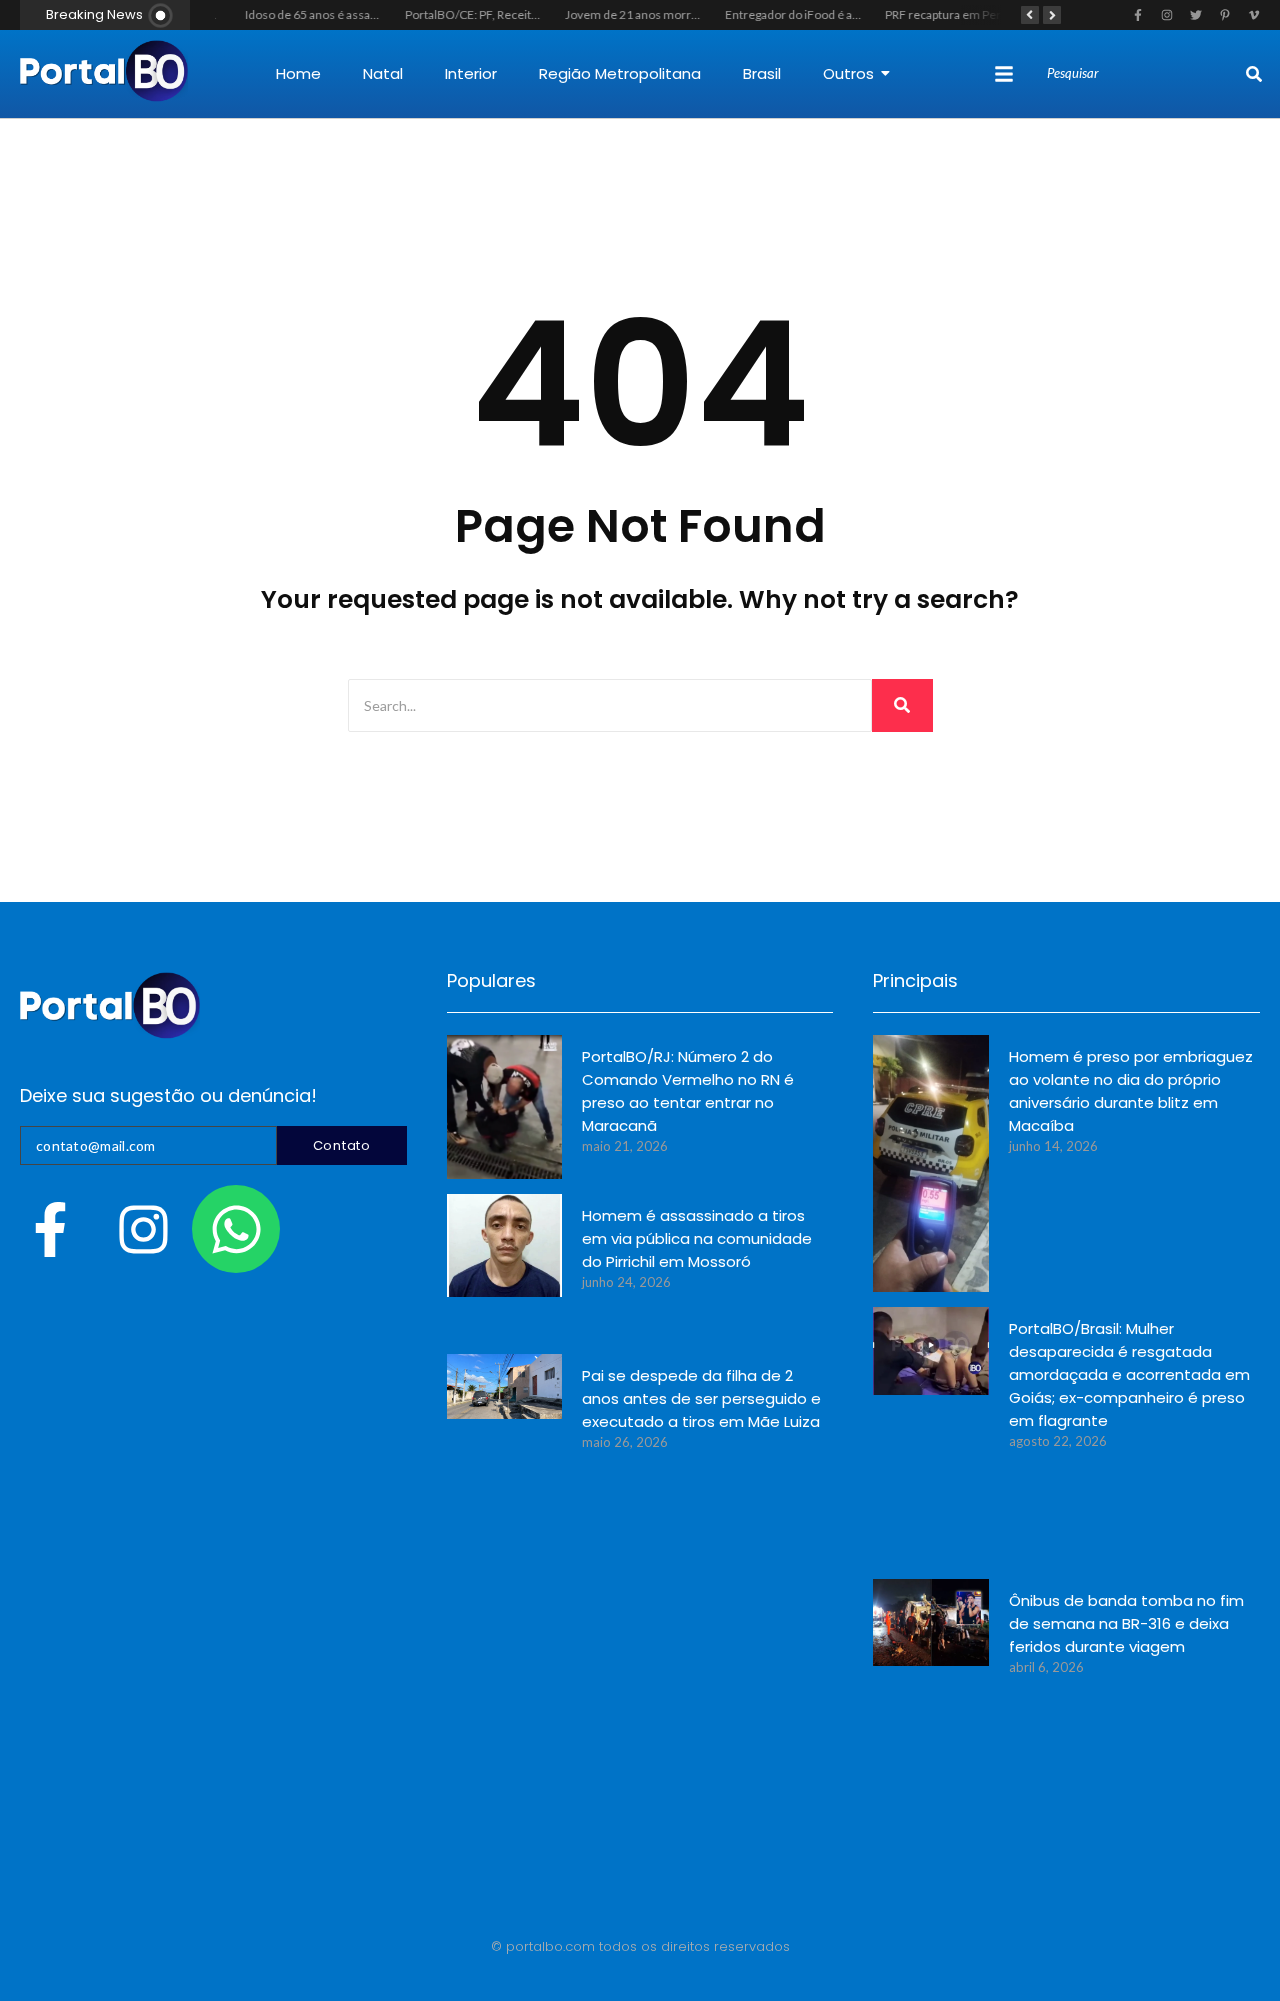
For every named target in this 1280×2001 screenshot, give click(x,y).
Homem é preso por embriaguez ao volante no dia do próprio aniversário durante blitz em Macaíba (1131, 1091)
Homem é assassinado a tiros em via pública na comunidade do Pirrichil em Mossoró (697, 1238)
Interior (471, 73)
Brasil (762, 73)
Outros (848, 73)
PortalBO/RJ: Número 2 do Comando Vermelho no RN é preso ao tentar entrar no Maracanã (688, 1091)
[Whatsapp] (236, 1229)
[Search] (1254, 74)
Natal (383, 73)
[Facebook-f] (50, 1229)
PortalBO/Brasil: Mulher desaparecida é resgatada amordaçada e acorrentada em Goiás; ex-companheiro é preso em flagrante (1129, 1374)
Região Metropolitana (620, 73)
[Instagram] (143, 1229)
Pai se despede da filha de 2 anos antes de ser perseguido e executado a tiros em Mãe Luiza (701, 1398)
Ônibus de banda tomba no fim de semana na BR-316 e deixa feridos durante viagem (1126, 1623)
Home (298, 73)
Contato (342, 1145)
